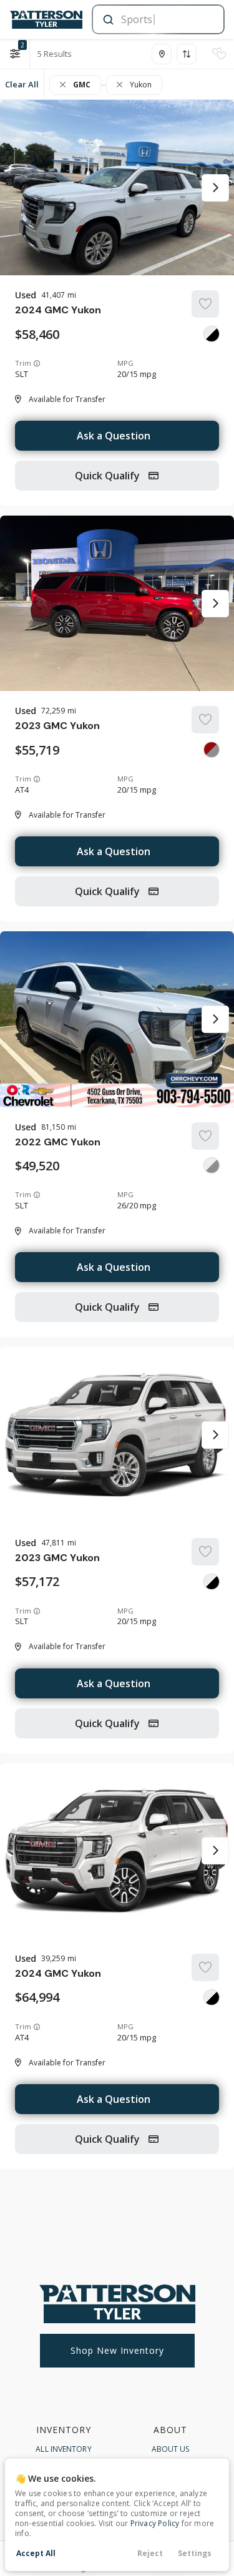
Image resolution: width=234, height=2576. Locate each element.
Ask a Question (114, 436)
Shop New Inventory (117, 2350)
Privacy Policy (155, 2523)
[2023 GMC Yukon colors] (212, 750)
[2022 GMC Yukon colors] (212, 1165)
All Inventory (63, 2449)
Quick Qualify (109, 476)
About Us (171, 2449)
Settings (195, 2553)
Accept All (36, 2553)
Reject (150, 2553)
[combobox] (157, 19)
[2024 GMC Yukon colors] (212, 334)
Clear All (22, 84)
